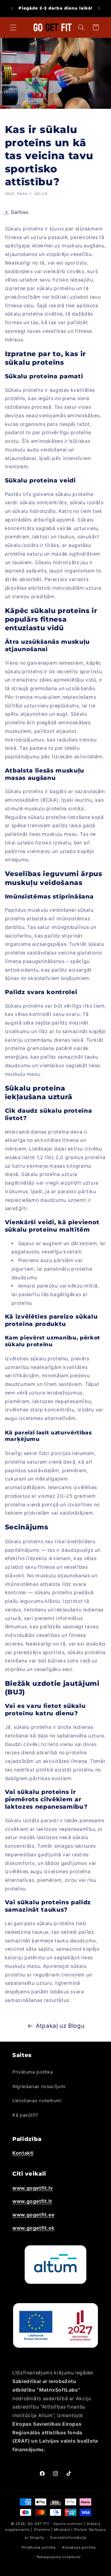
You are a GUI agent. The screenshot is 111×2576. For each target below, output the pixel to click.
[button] (13, 27)
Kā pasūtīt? (25, 2115)
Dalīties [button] (20, 212)
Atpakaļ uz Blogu (60, 2026)
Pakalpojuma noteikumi (59, 2557)
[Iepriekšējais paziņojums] (12, 8)
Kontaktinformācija (68, 2538)
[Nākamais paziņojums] (99, 8)
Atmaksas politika (79, 2547)
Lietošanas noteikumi (37, 2101)
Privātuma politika (33, 2072)
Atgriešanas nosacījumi (39, 2086)
